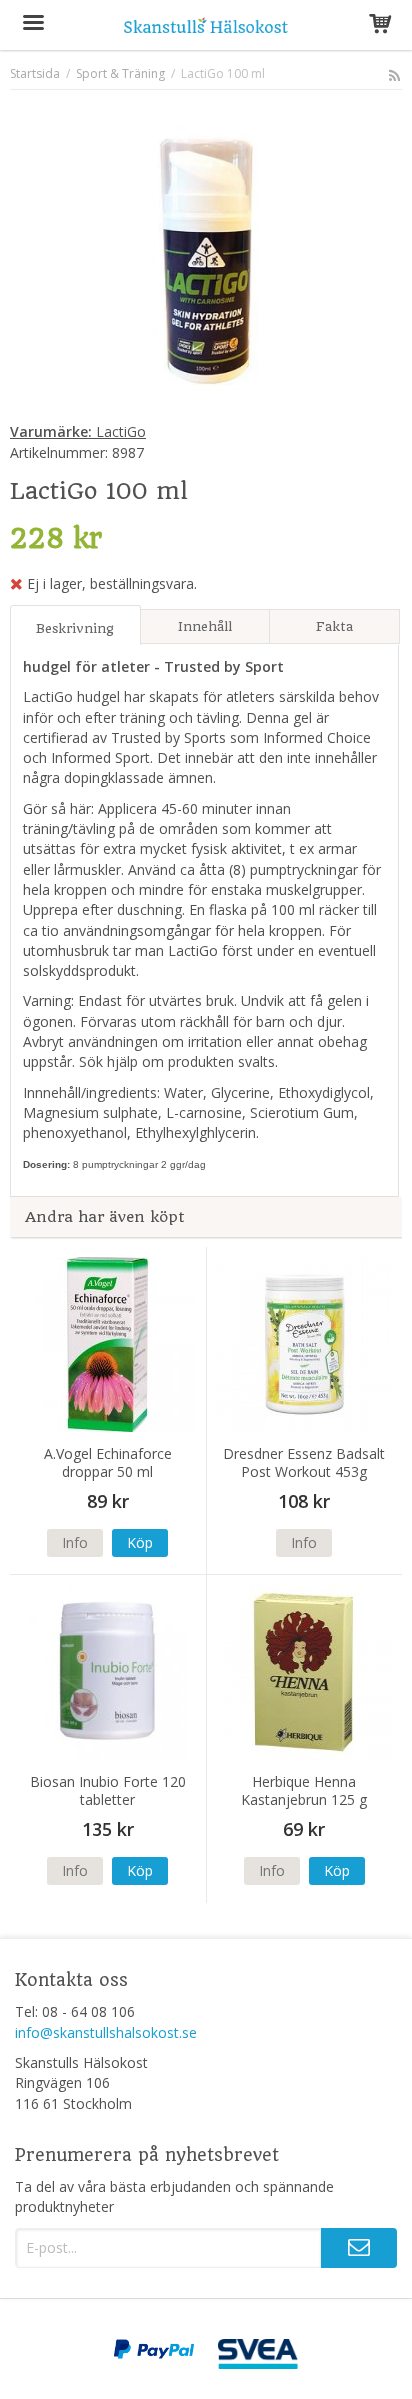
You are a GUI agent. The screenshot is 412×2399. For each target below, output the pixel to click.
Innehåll (205, 626)
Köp (140, 1542)
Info (75, 1542)
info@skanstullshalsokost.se (106, 2032)
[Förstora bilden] (206, 259)
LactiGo (78, 431)
